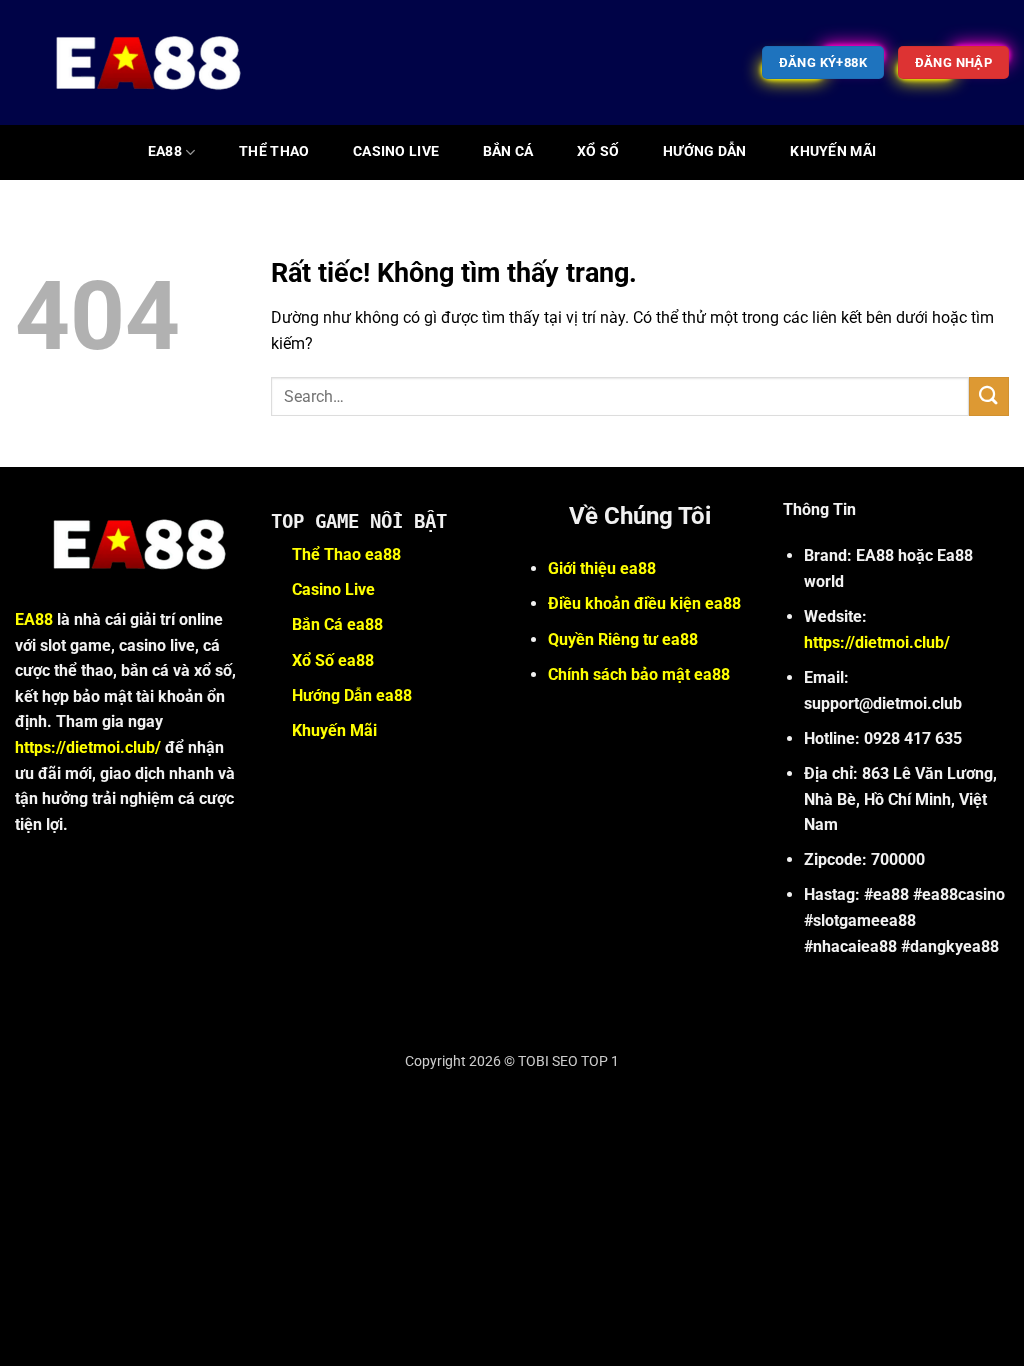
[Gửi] (989, 396)
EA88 (165, 151)
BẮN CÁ (508, 151)
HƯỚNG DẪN (705, 151)
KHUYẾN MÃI (833, 151)
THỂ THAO (274, 151)
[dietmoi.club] (136, 62)
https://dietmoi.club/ (88, 747)
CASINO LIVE (396, 151)
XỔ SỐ (598, 151)
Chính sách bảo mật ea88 (639, 674)
